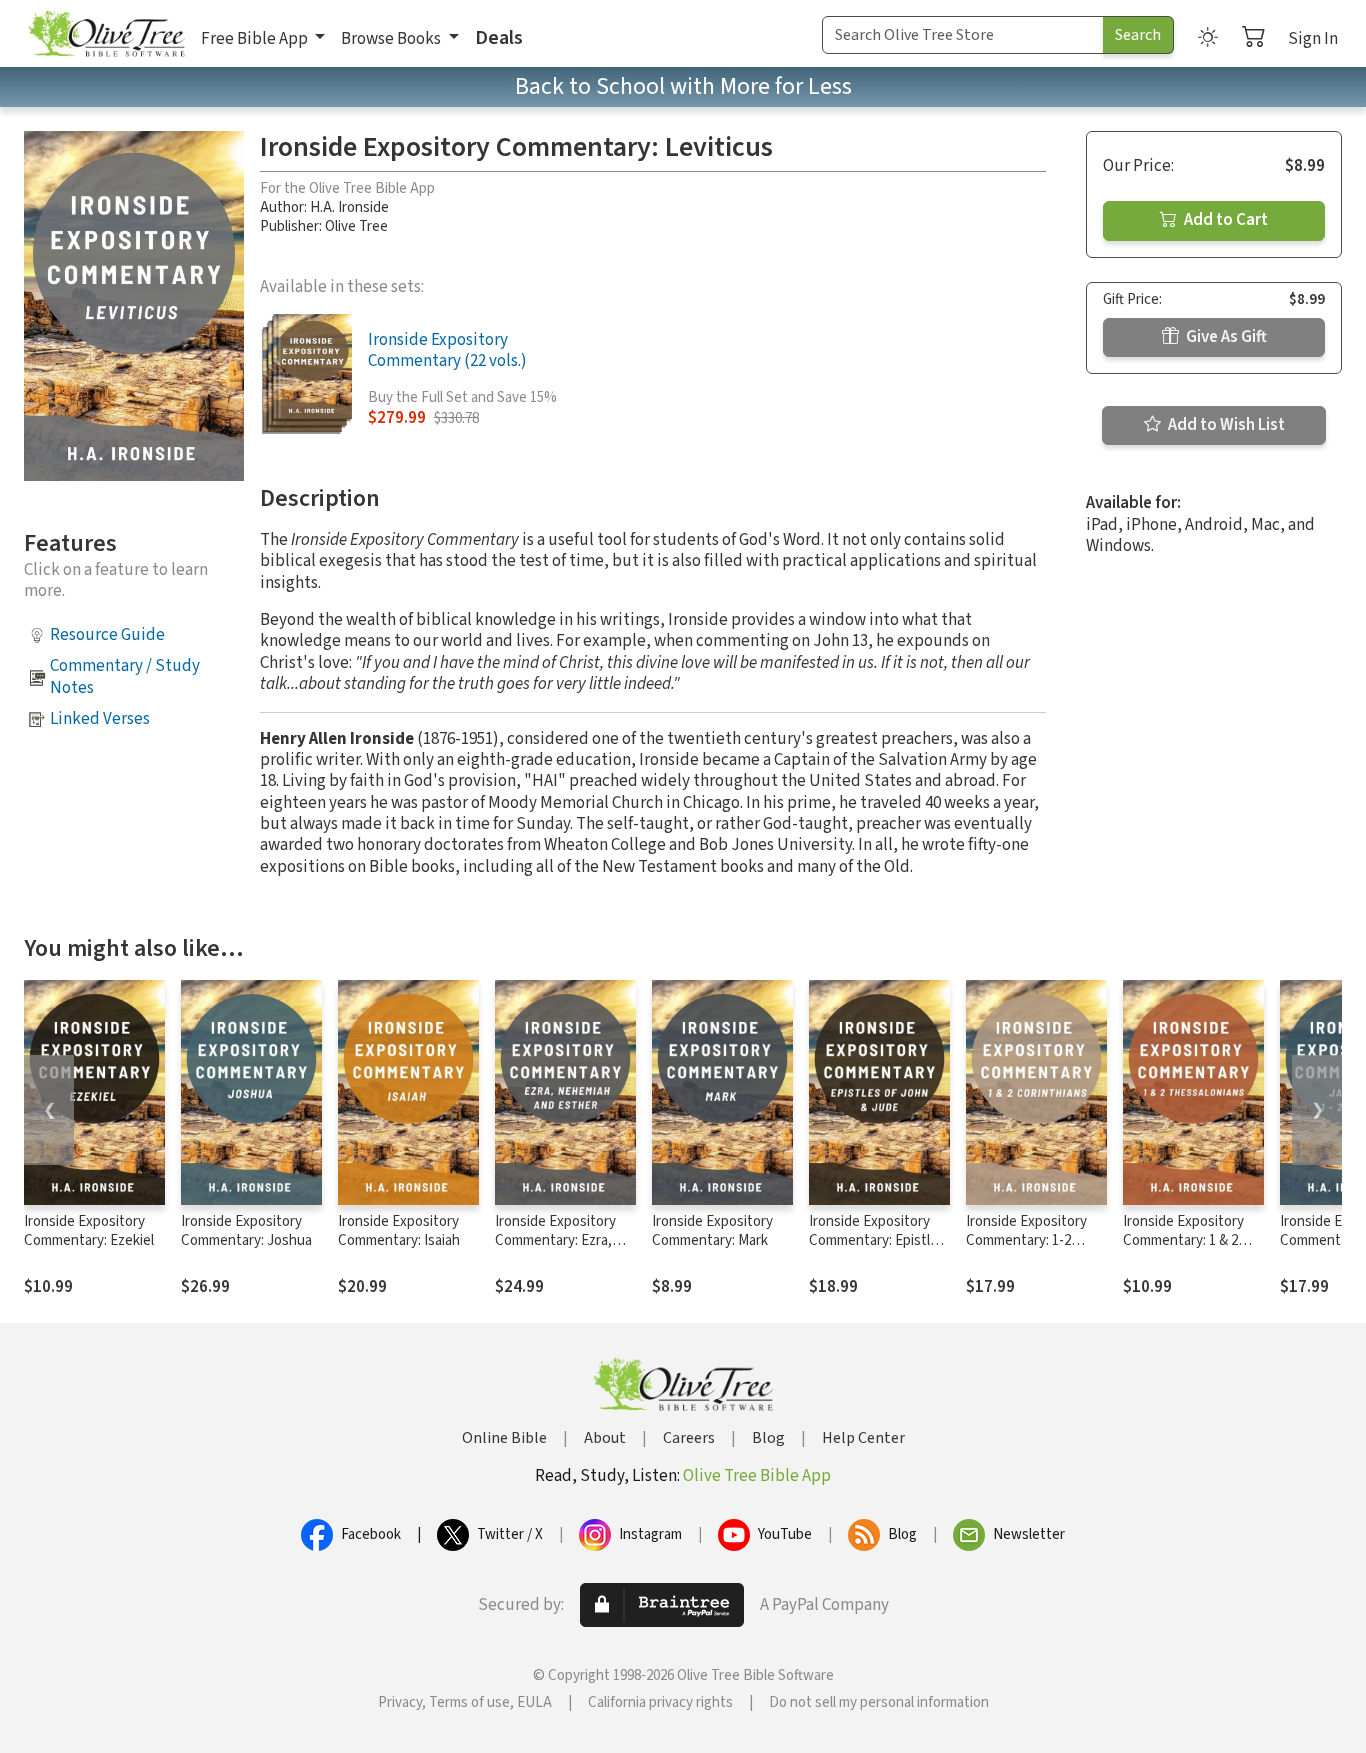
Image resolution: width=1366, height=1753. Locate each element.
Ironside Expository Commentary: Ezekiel (89, 1231)
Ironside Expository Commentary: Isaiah (399, 1231)
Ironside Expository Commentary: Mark (712, 1231)
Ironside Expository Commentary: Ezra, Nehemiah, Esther (555, 1240)
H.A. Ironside (349, 207)
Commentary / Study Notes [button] (125, 676)
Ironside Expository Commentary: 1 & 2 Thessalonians (1183, 1240)
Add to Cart (1224, 220)
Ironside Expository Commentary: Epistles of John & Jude (877, 1240)
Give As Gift (1225, 337)
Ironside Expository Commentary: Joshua (246, 1231)
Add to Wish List (1225, 425)
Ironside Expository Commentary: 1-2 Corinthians (1026, 1240)
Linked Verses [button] (100, 719)
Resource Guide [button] (107, 635)
